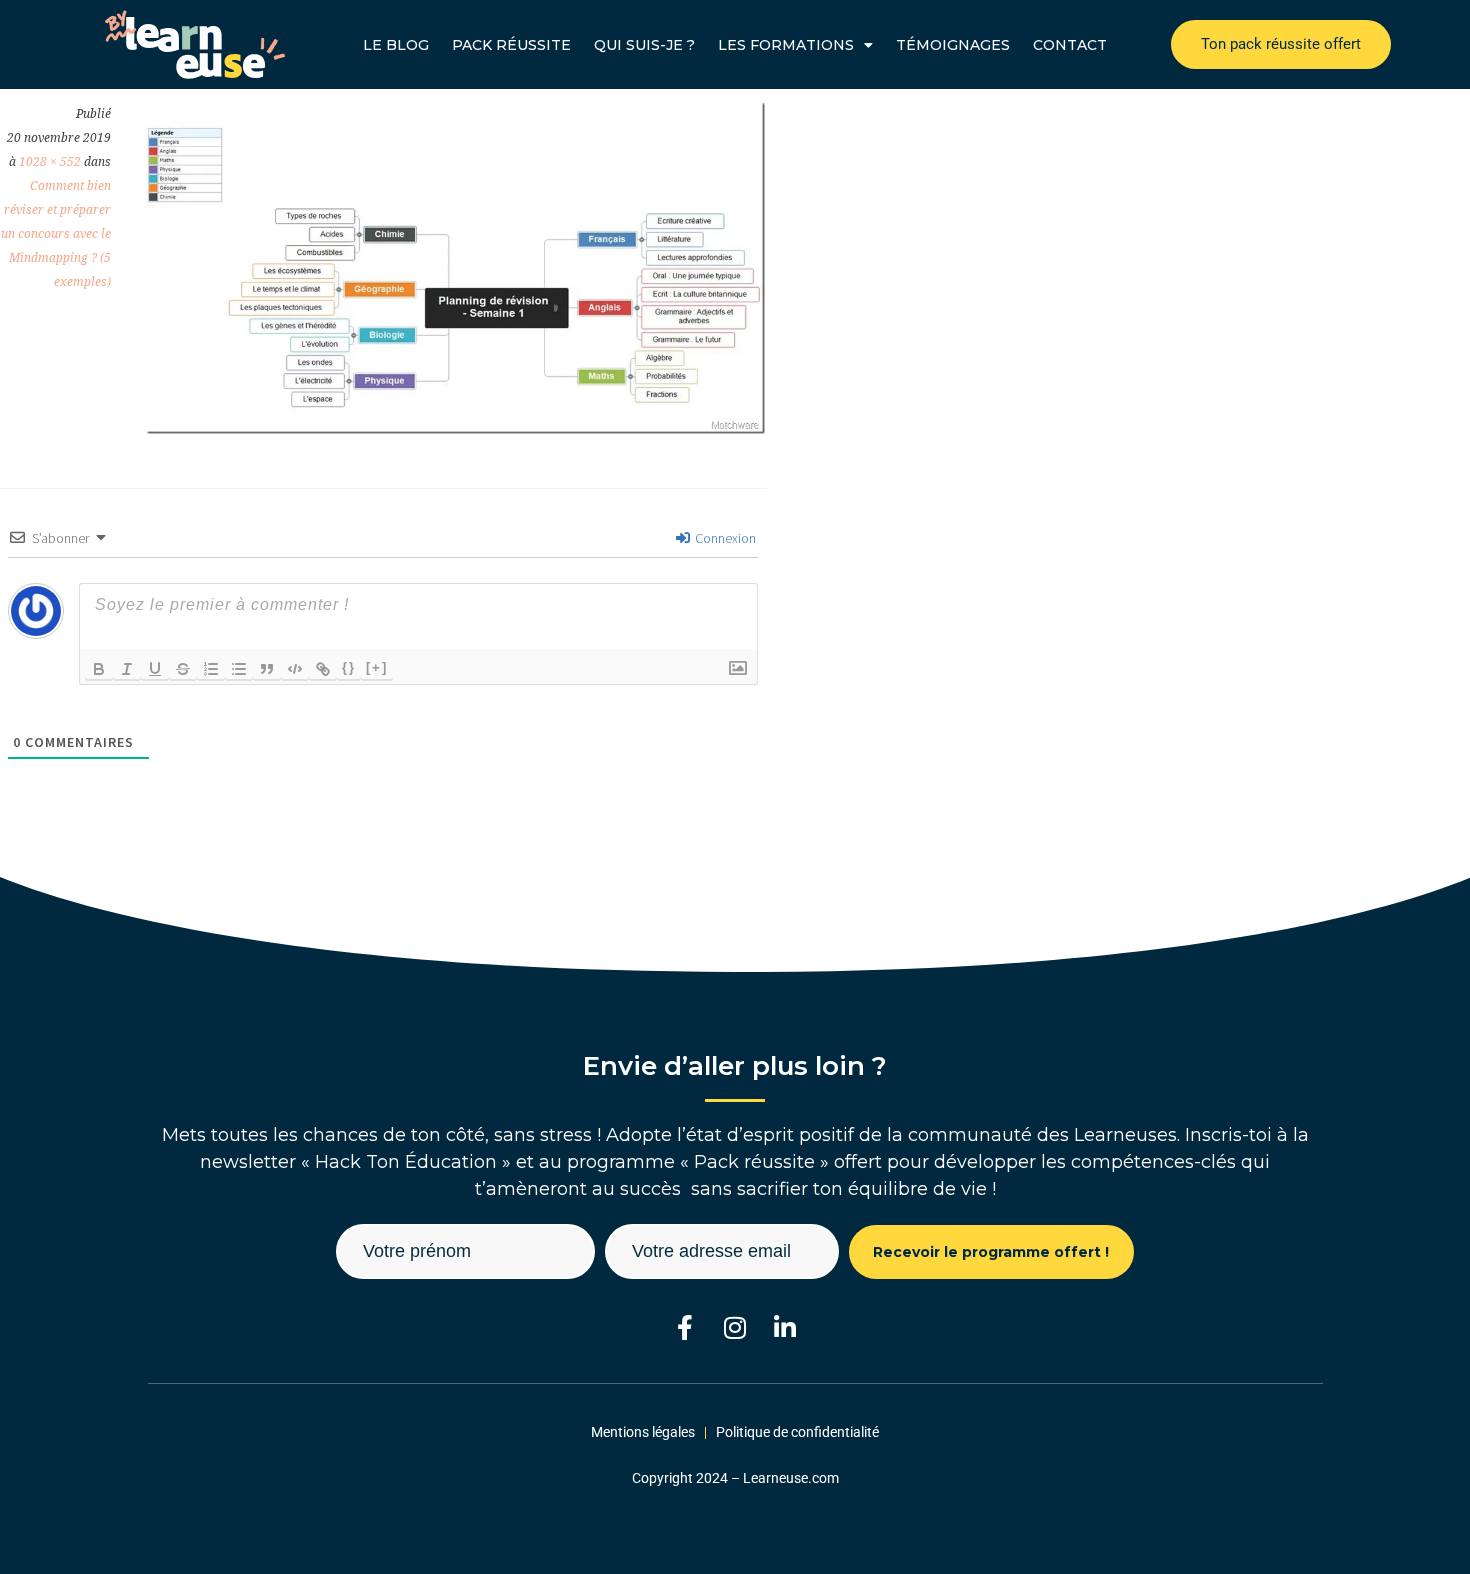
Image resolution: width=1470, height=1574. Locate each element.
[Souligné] (155, 669)
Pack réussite (511, 45)
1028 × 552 (50, 162)
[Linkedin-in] (785, 1327)
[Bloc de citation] (267, 669)
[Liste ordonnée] (211, 669)
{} (349, 667)
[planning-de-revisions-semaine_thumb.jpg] (455, 428)
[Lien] (323, 669)
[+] (377, 667)
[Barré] (183, 669)
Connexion (724, 538)
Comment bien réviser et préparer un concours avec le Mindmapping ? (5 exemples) (56, 234)
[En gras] (99, 669)
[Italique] (127, 669)
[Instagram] (735, 1327)
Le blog (396, 45)
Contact (1070, 45)
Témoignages (953, 45)
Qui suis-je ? (644, 45)
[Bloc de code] (295, 669)
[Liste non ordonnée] (239, 669)
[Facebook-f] (685, 1327)
